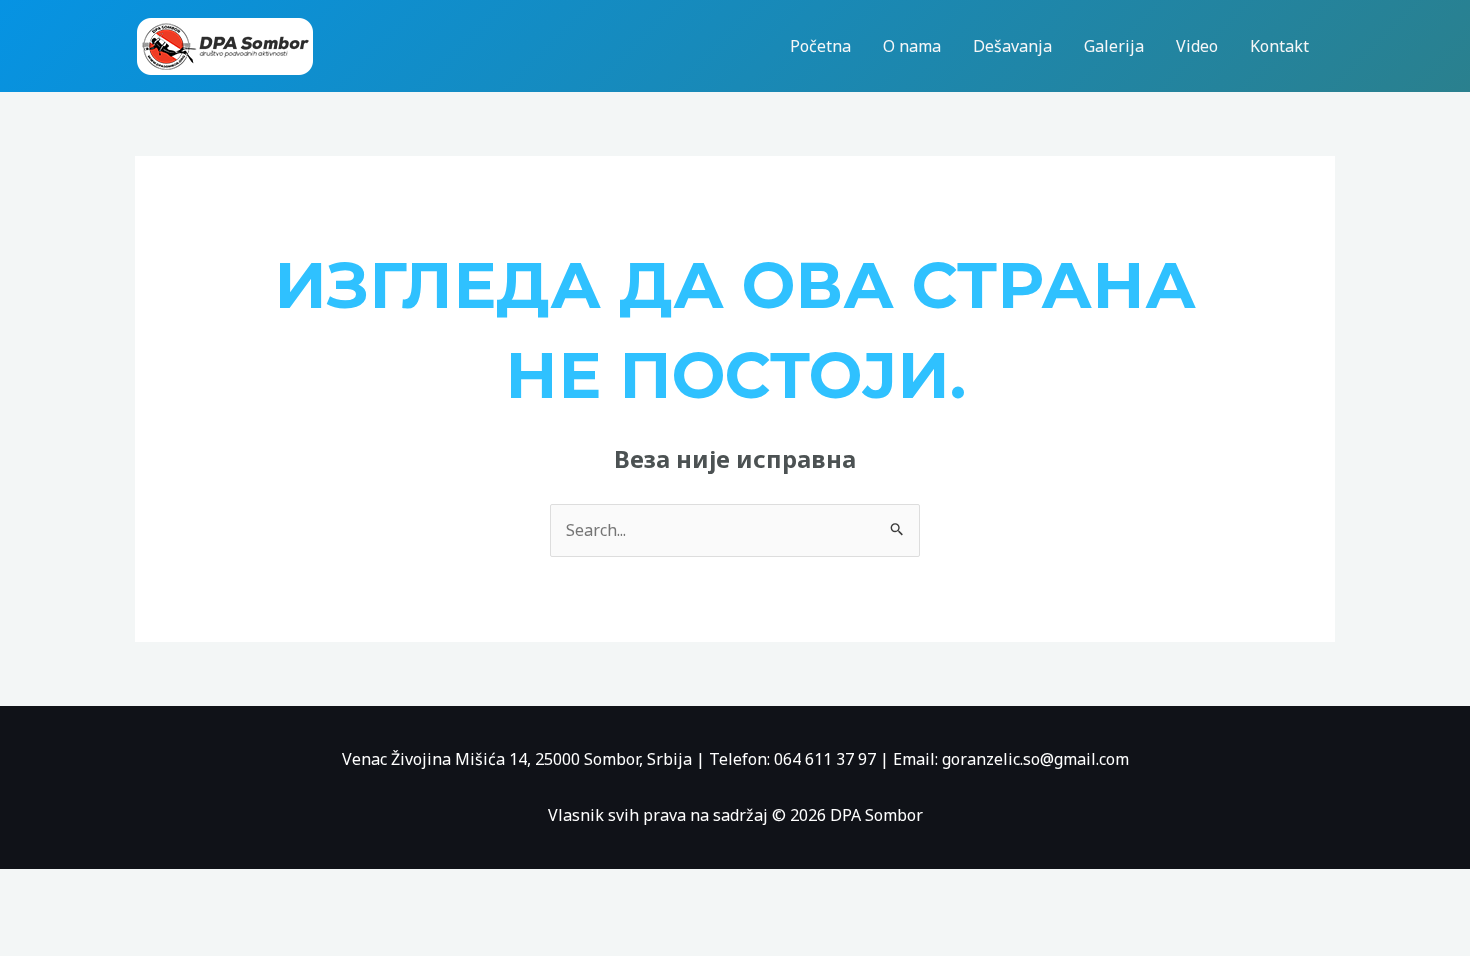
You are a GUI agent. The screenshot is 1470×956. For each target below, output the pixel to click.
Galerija (1114, 46)
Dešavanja (1012, 46)
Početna (820, 46)
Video (1197, 46)
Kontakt (1279, 46)
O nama (912, 46)
